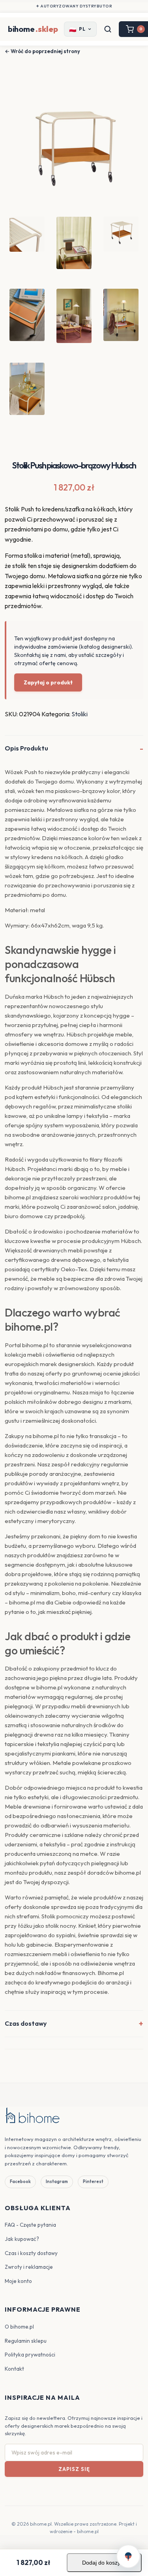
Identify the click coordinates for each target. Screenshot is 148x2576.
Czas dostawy (26, 2023)
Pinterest (93, 2181)
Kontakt (14, 2369)
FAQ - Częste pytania (30, 2225)
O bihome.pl (19, 2327)
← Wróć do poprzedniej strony (42, 51)
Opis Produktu (26, 748)
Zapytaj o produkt (48, 682)
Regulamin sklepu (26, 2341)
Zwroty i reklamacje (29, 2267)
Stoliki (80, 714)
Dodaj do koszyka (104, 2563)
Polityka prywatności (30, 2355)
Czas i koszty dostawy (31, 2253)
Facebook (20, 2181)
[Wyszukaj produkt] (108, 29)
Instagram (57, 2181)
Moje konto (18, 2281)
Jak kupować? (22, 2239)
